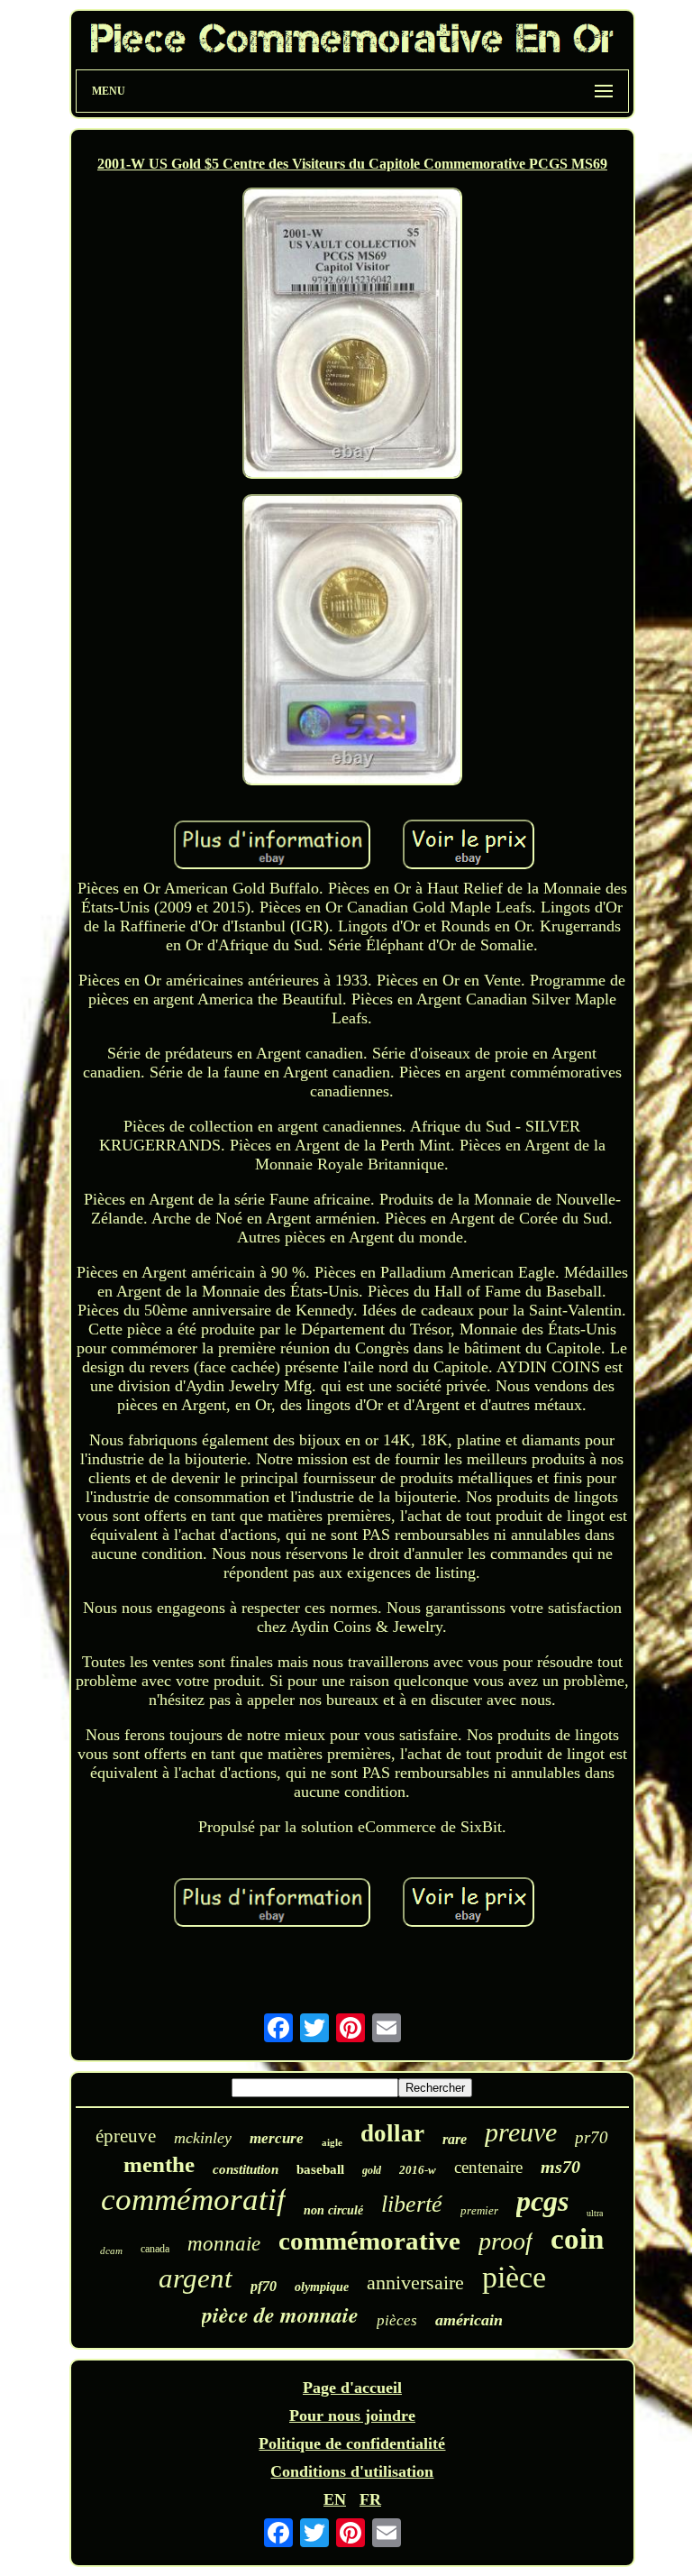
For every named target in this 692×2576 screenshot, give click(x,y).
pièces (397, 2320)
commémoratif (193, 2200)
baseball (320, 2169)
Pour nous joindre (352, 2416)
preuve (521, 2132)
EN (335, 2499)
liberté (412, 2204)
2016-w (418, 2170)
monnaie (224, 2244)
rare (455, 2139)
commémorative (369, 2241)
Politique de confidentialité (352, 2443)
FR (370, 2499)
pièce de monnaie (280, 2315)
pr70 (592, 2137)
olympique (322, 2287)
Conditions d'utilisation (352, 2471)
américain (469, 2320)
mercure (277, 2138)
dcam (111, 2251)
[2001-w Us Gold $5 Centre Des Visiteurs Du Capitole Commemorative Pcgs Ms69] (352, 335)
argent (196, 2278)
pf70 (264, 2286)
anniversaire (415, 2283)
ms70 (560, 2167)
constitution (246, 2169)
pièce (514, 2277)
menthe (159, 2164)
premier (479, 2210)
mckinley (203, 2138)
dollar (392, 2133)
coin (577, 2239)
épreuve (126, 2136)
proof (505, 2241)
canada (155, 2249)
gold (372, 2170)
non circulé (333, 2210)
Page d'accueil (352, 2388)
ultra (595, 2213)
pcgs (542, 2201)
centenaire (488, 2167)
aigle (332, 2142)
